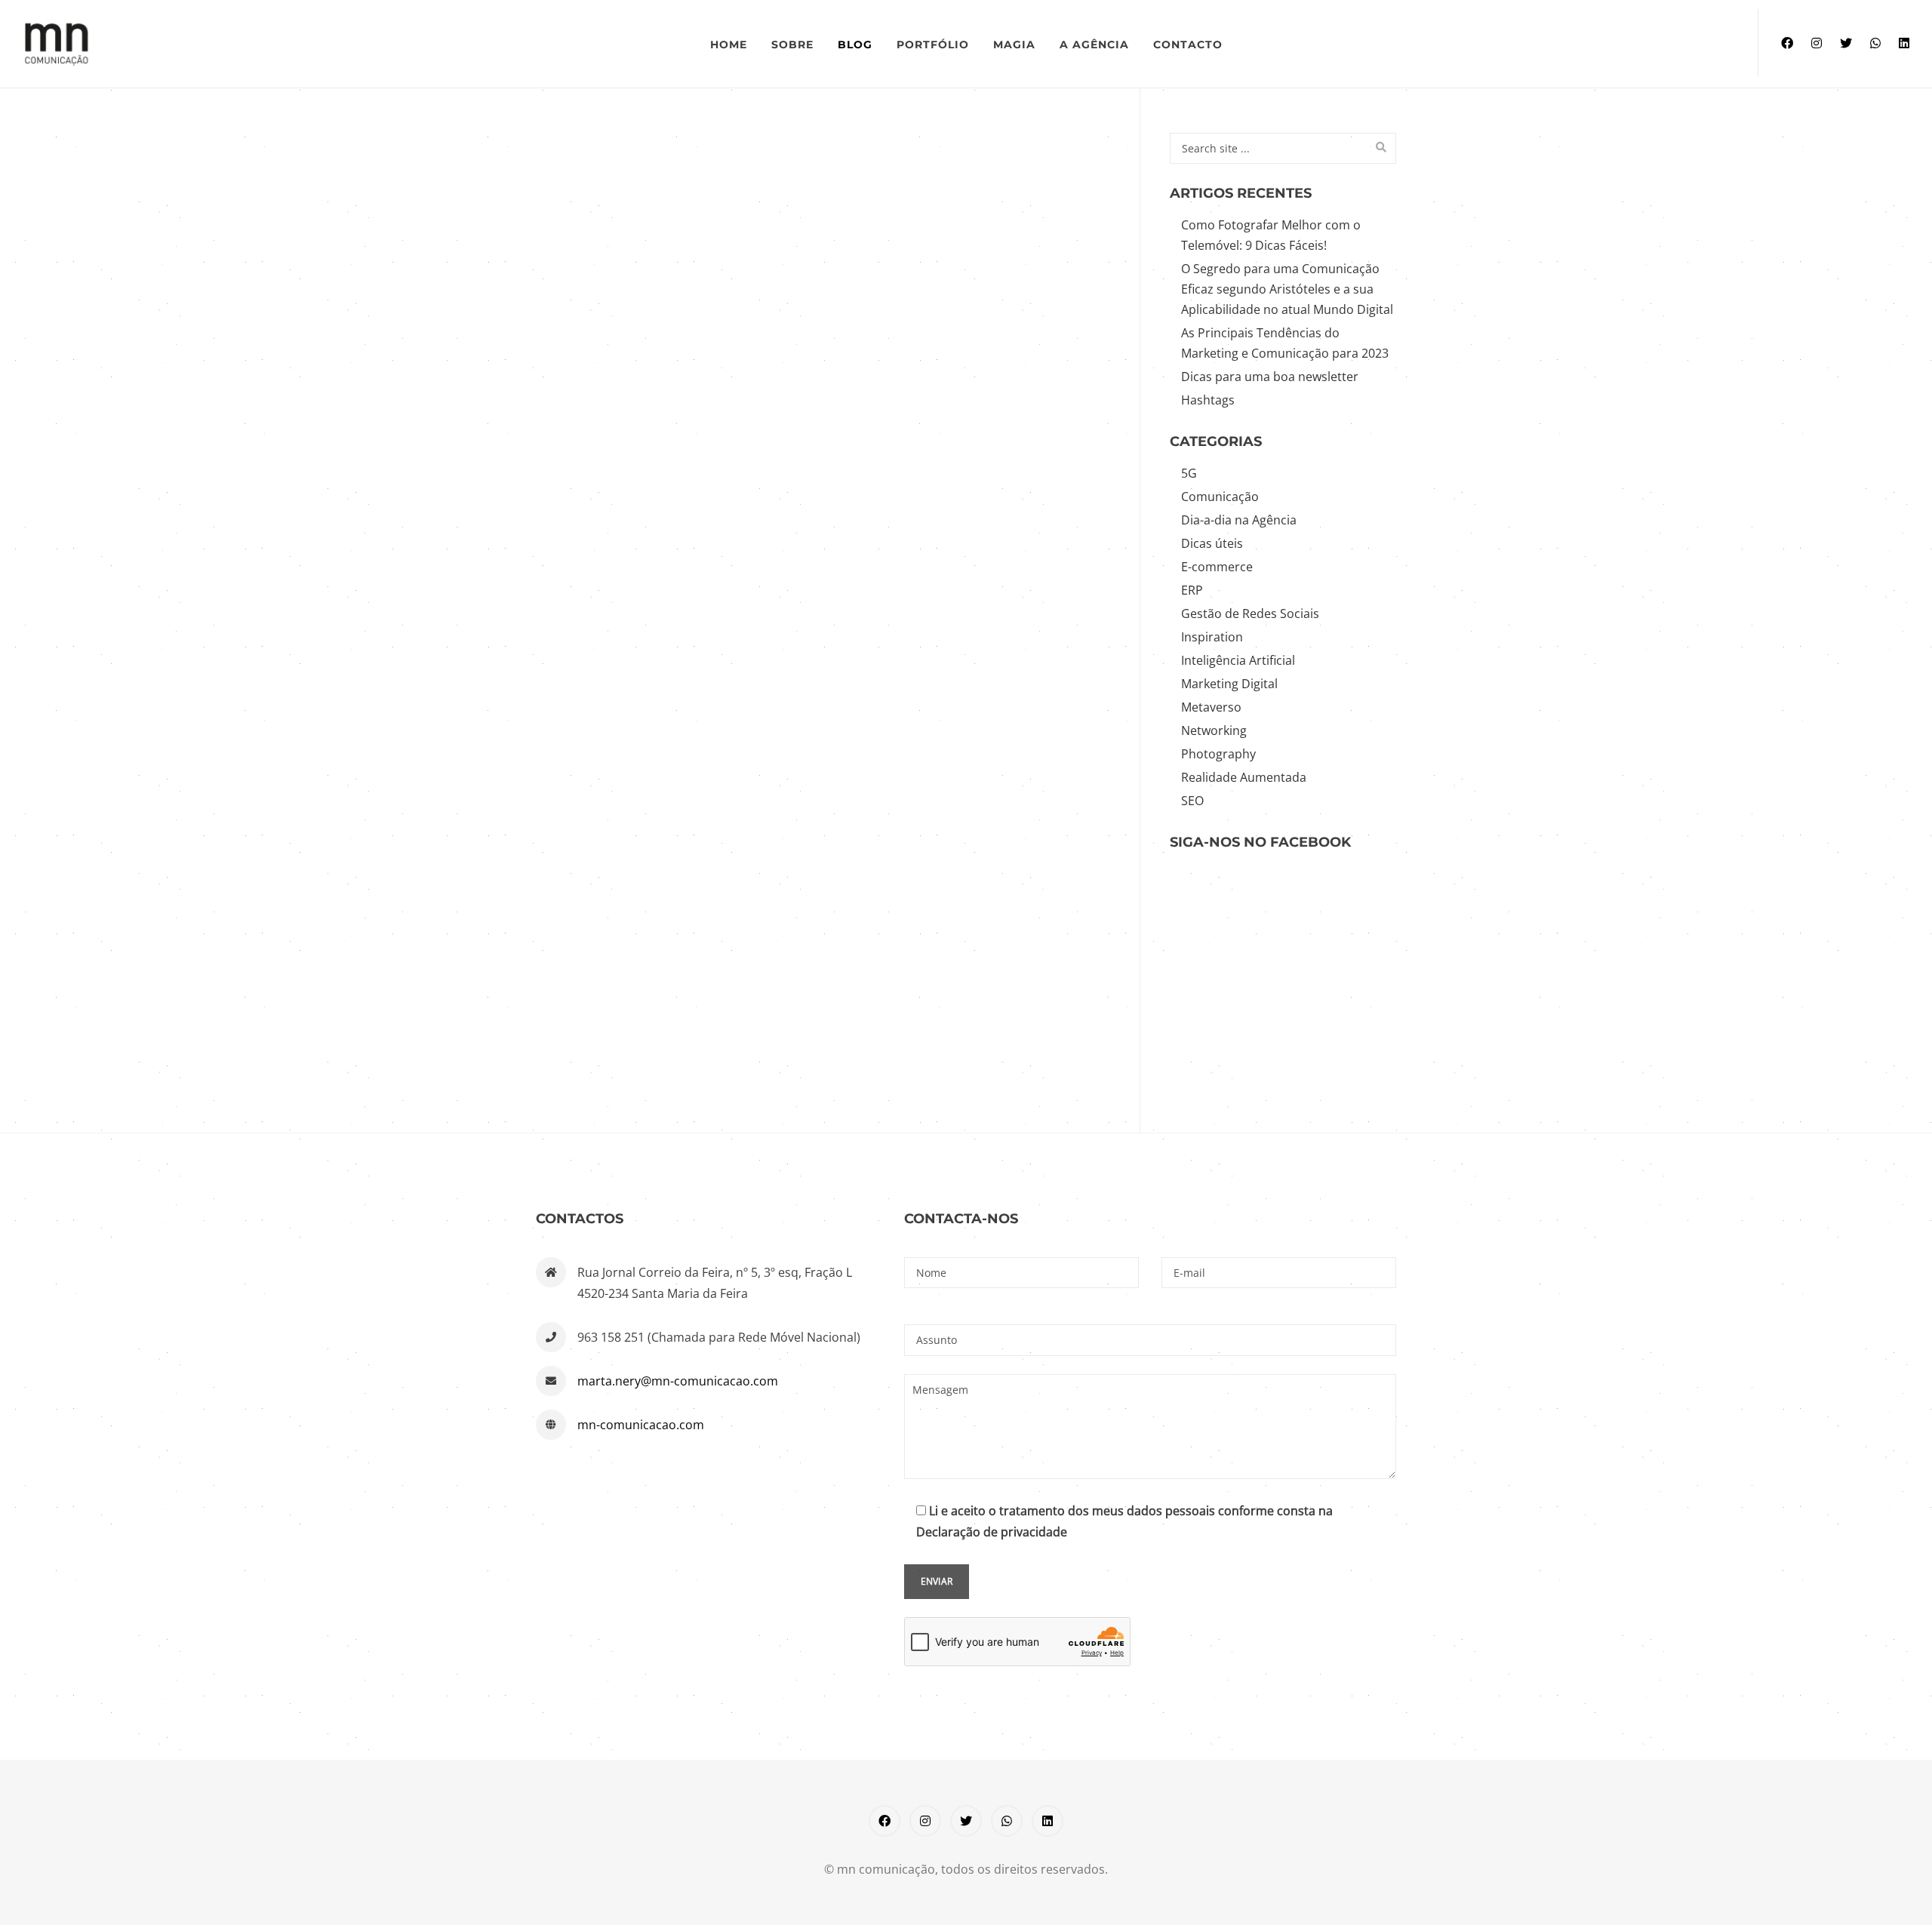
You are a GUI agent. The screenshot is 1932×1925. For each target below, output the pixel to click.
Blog (855, 45)
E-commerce (1217, 567)
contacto (1188, 45)
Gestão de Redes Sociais (1250, 613)
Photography (1218, 754)
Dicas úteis (1212, 543)
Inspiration (1212, 637)
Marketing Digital (1229, 684)
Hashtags (1208, 400)
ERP (1192, 590)
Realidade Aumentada (1244, 777)
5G (1189, 473)
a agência (1094, 45)
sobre (792, 45)
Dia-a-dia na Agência (1239, 520)
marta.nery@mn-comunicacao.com (678, 1381)
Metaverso (1211, 707)
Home (729, 45)
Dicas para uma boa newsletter (1270, 377)
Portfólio (933, 45)
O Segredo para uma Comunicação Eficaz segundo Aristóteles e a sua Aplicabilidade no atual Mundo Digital (1287, 289)
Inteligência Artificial (1238, 660)
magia (1014, 45)
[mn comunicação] (258, 44)
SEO (1192, 801)
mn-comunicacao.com (641, 1425)
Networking (1214, 730)
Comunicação (1220, 497)
